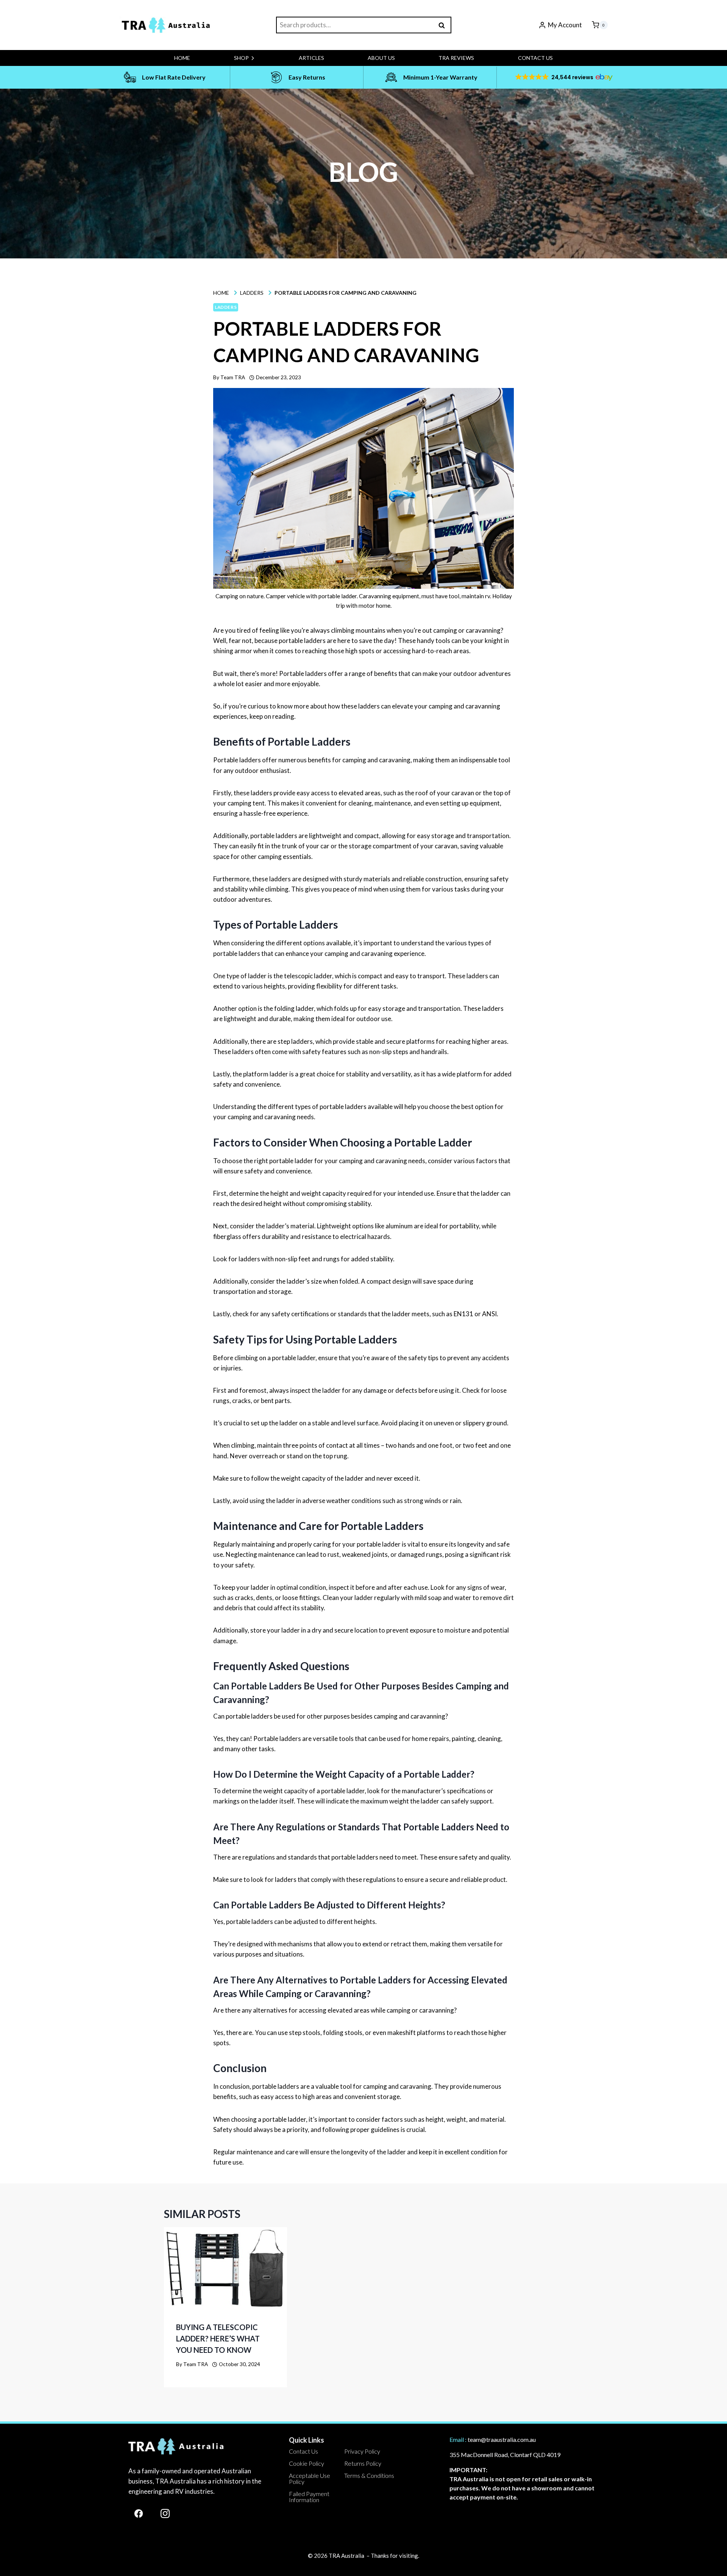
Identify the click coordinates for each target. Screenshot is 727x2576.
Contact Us (535, 58)
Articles (311, 58)
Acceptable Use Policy (310, 2478)
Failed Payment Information (309, 2497)
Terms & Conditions (369, 2475)
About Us (381, 58)
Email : (458, 2439)
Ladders (226, 307)
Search (444, 25)
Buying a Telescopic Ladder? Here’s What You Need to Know (218, 2338)
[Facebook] (139, 2513)
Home (182, 58)
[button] (563, 77)
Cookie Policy (307, 2463)
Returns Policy (363, 2463)
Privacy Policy (362, 2451)
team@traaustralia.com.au (502, 2439)
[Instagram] (165, 2513)
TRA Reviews (456, 58)
